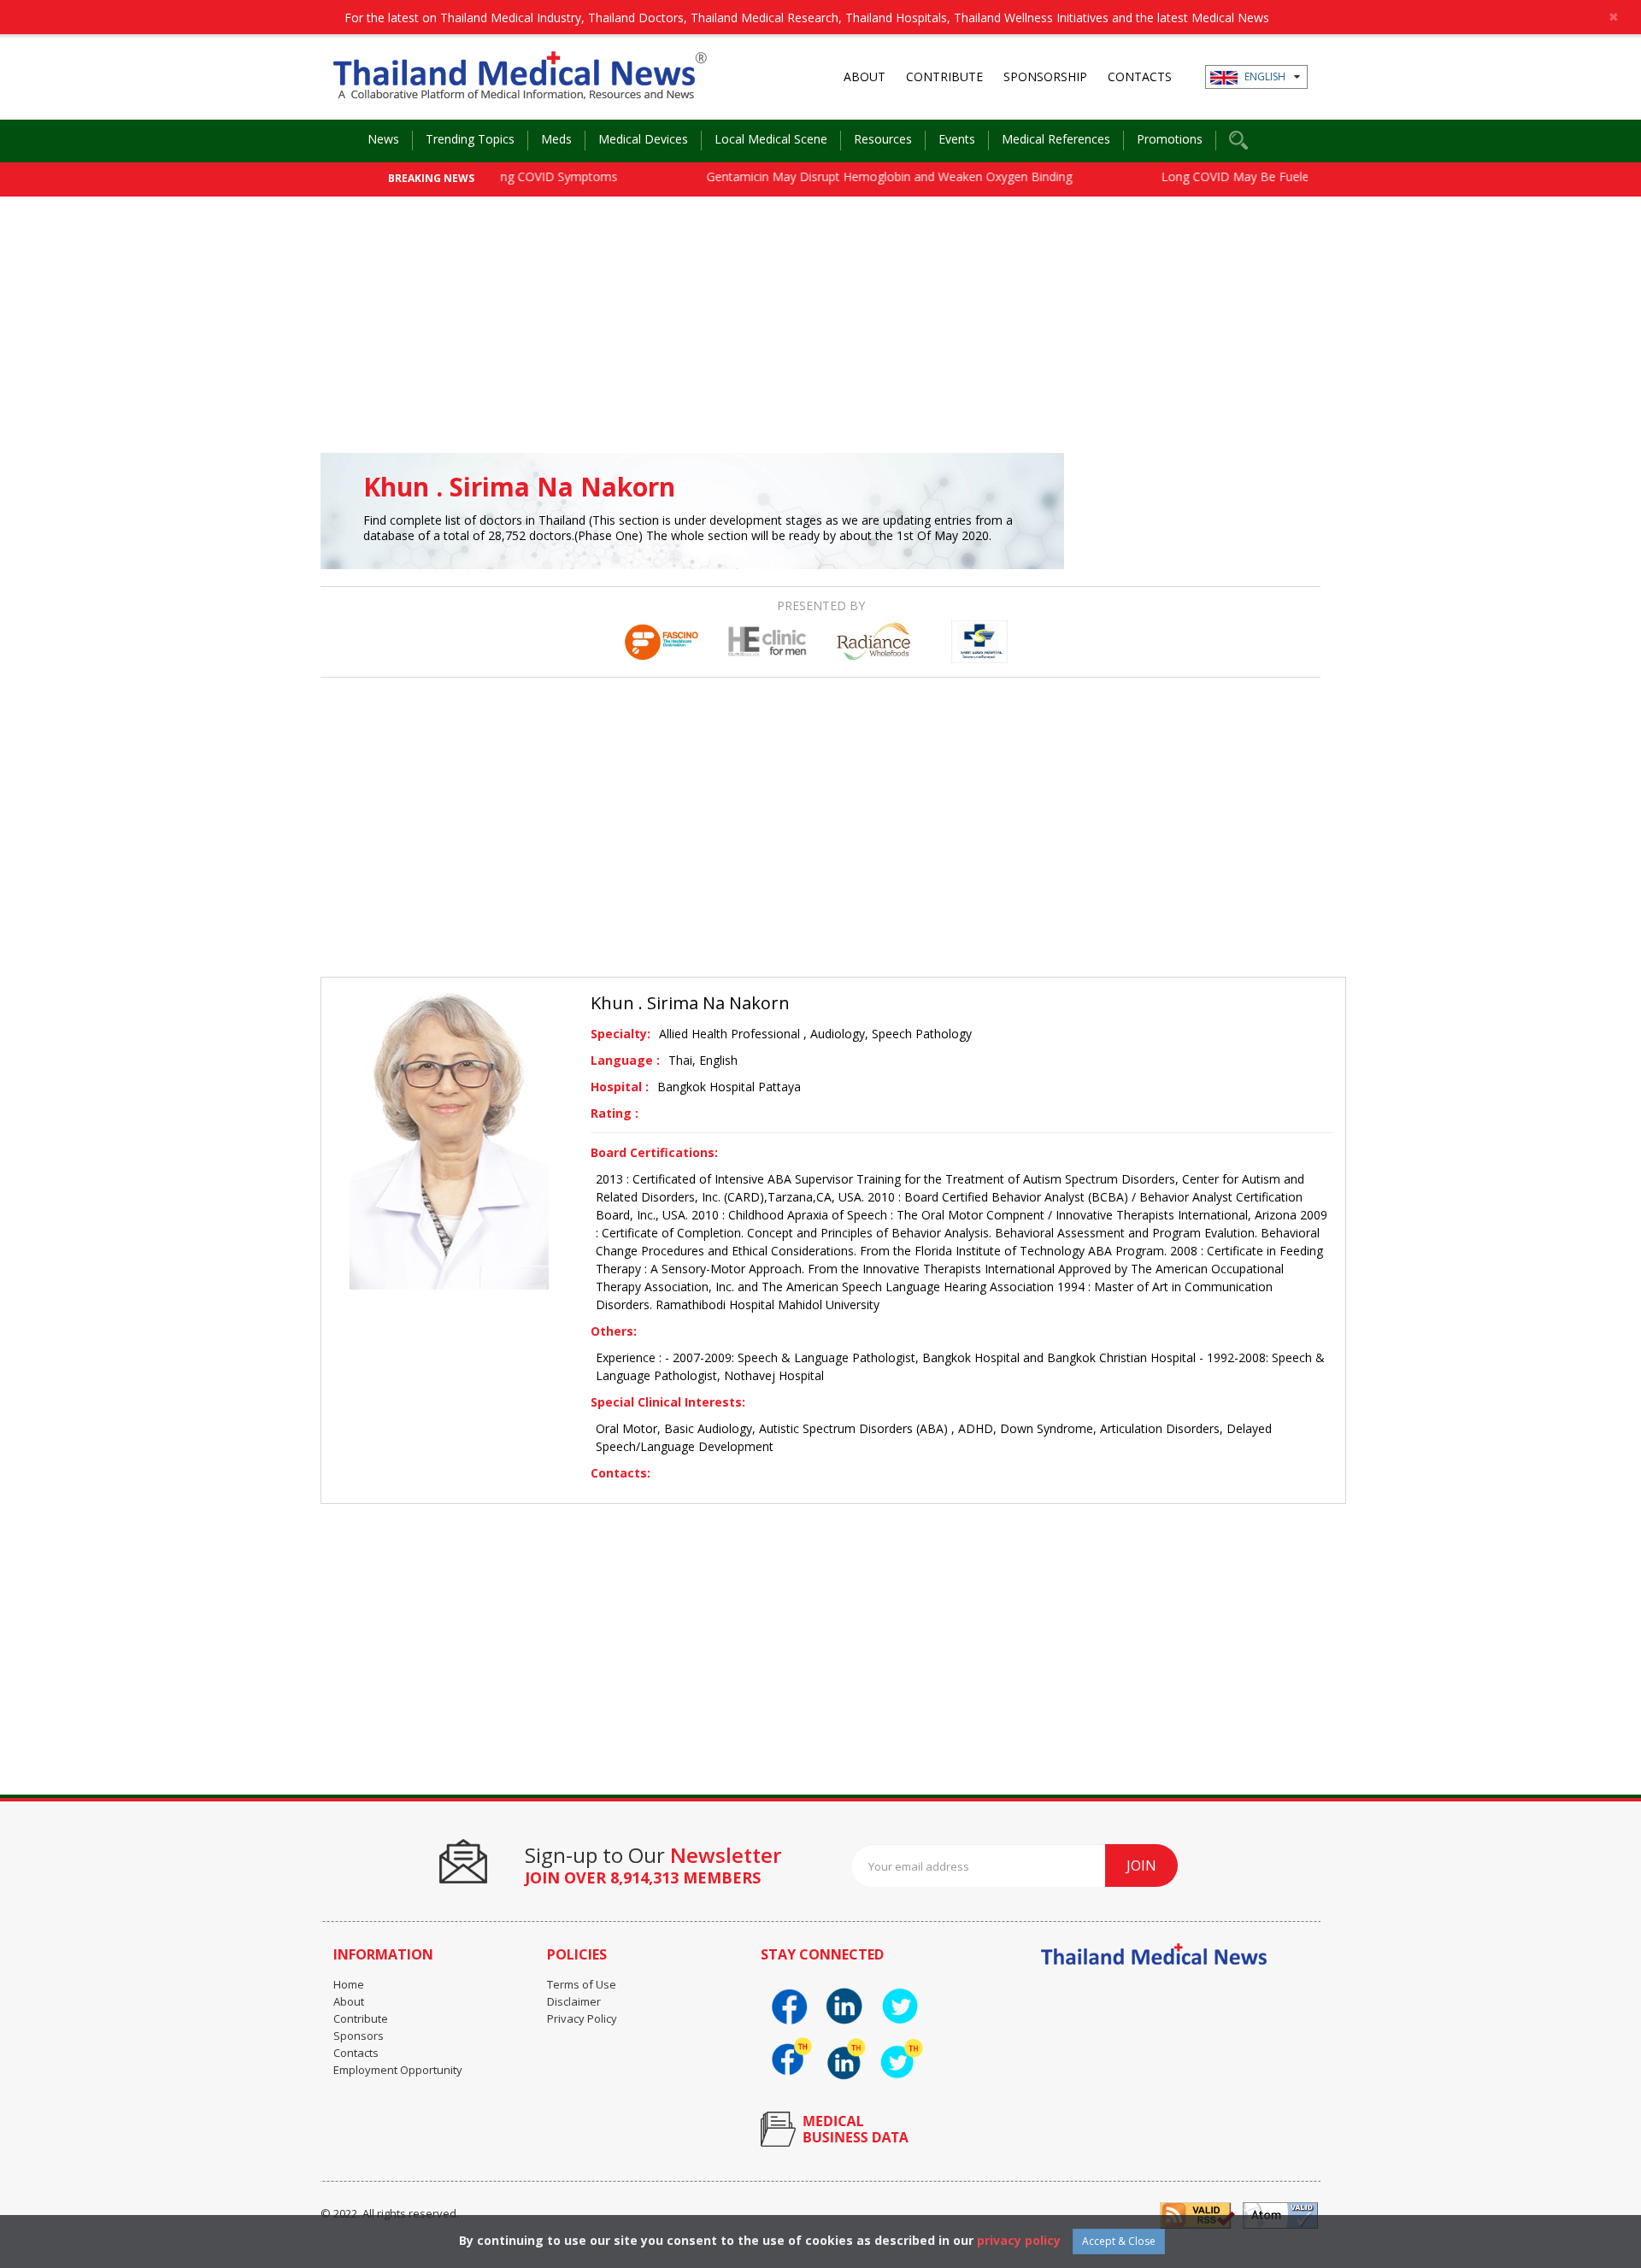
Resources (883, 139)
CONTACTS (1140, 76)
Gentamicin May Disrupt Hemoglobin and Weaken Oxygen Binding (850, 176)
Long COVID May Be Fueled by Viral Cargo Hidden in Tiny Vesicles (1303, 176)
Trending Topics (470, 139)
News (383, 139)
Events (957, 139)
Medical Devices (643, 139)
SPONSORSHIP (1045, 76)
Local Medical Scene (771, 139)
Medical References (1056, 139)
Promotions (1170, 139)
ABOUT (865, 76)
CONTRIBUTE (944, 76)
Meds (556, 139)
